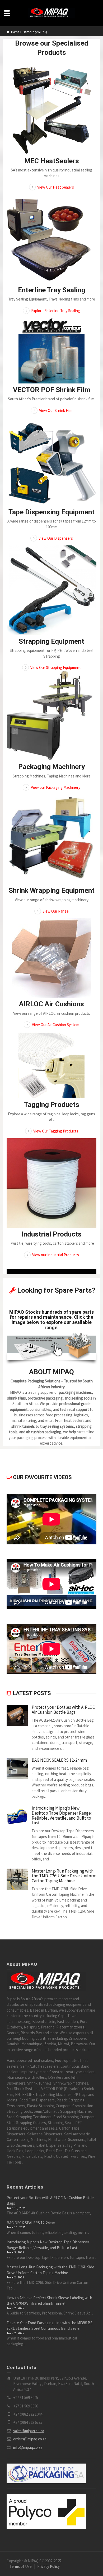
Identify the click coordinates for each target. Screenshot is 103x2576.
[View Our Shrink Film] (51, 351)
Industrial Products (51, 1234)
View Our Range (56, 911)
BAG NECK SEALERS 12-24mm (59, 1760)
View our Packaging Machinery (56, 787)
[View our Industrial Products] (51, 1183)
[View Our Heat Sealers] (51, 110)
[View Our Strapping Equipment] (51, 590)
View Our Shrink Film (56, 410)
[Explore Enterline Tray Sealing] (51, 239)
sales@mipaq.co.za (29, 2431)
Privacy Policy (48, 2566)
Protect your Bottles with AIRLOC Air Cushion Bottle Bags (63, 1710)
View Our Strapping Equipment (56, 668)
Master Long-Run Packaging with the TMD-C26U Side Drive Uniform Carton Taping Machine (64, 1876)
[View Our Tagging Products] (51, 1065)
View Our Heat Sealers (56, 187)
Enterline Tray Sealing (52, 290)
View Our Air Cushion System (56, 1025)
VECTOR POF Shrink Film (52, 390)
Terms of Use (21, 2566)
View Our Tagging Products (56, 1131)
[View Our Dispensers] (51, 462)
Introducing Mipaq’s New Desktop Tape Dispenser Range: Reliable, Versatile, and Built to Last (62, 1816)
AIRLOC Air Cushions (51, 1004)
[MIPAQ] (51, 13)
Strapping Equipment (51, 641)
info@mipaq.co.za (28, 2447)
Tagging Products (52, 1105)
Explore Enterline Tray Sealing (56, 311)
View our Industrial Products (56, 1255)
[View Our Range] (51, 839)
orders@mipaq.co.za (30, 2439)
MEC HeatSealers (52, 161)
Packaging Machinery (51, 767)
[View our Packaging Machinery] (51, 716)
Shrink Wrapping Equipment (52, 890)
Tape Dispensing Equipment (51, 512)
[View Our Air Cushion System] (51, 958)
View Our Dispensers (56, 538)
